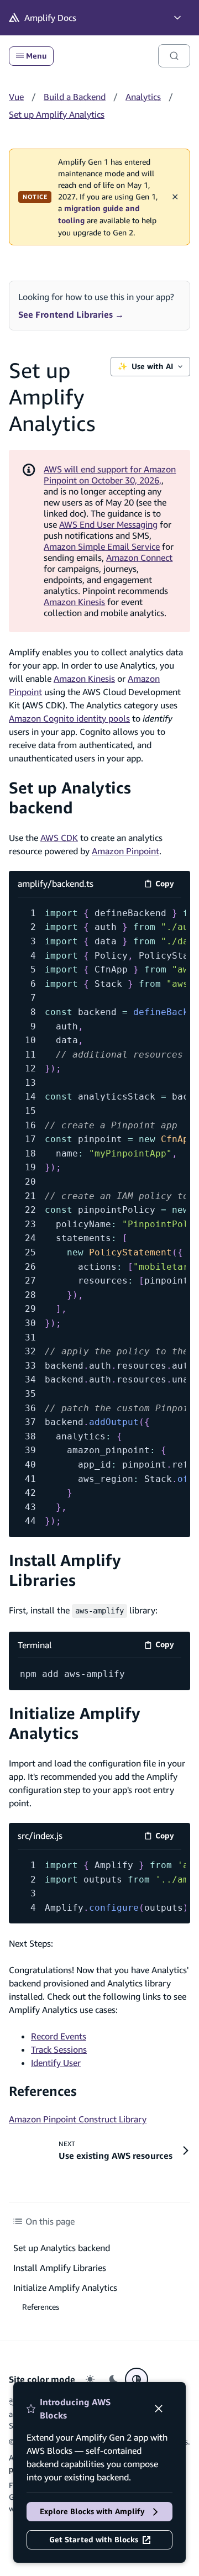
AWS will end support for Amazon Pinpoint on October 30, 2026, (110, 475)
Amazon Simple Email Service (102, 546)
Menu (36, 56)
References (43, 2091)
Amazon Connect (139, 558)
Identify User (56, 2063)
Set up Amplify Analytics (57, 114)
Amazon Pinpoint (125, 851)
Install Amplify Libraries (65, 1570)
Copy (168, 885)
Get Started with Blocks (94, 2540)
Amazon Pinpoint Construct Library (78, 2119)
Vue (16, 97)
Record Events (59, 2036)
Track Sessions (59, 2049)
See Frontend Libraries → (71, 314)
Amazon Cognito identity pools (69, 718)
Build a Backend (75, 97)
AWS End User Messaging (108, 524)
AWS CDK (59, 838)
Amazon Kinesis (74, 602)
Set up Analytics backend (70, 798)
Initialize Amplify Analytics (75, 1723)
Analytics (143, 97)
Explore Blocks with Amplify (92, 2511)
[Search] (174, 56)
